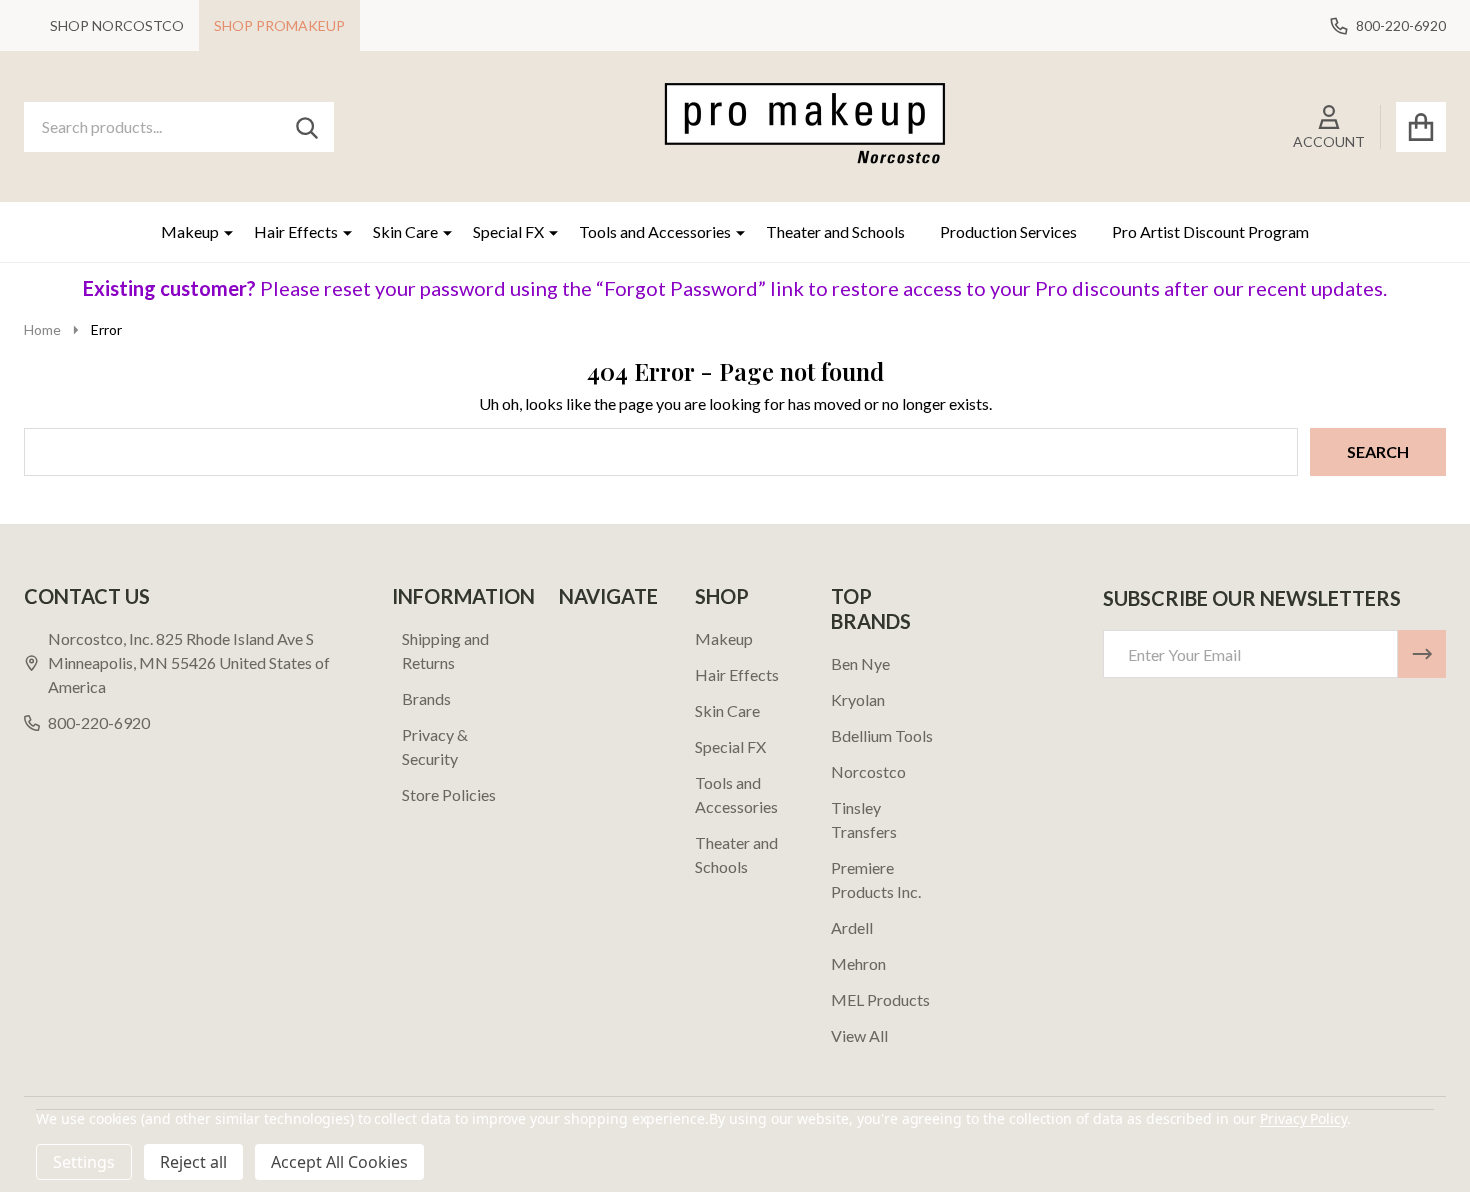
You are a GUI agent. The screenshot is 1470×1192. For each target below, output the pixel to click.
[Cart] (1421, 127)
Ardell (852, 927)
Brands (426, 698)
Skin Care (405, 231)
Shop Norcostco (117, 25)
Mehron (858, 963)
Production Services (1008, 231)
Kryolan (858, 699)
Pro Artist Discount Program (1210, 231)
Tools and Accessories (655, 231)
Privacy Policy (1303, 1118)
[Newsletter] (1422, 654)
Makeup (190, 231)
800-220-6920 (99, 722)
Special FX (508, 231)
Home (42, 329)
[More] (221, 232)
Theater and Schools (835, 231)
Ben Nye (860, 663)
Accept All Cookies (339, 1162)
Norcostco (868, 771)
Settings (84, 1162)
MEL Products (880, 999)
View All (859, 1035)
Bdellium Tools (882, 735)
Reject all (193, 1162)
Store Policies (449, 794)
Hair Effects (296, 231)
